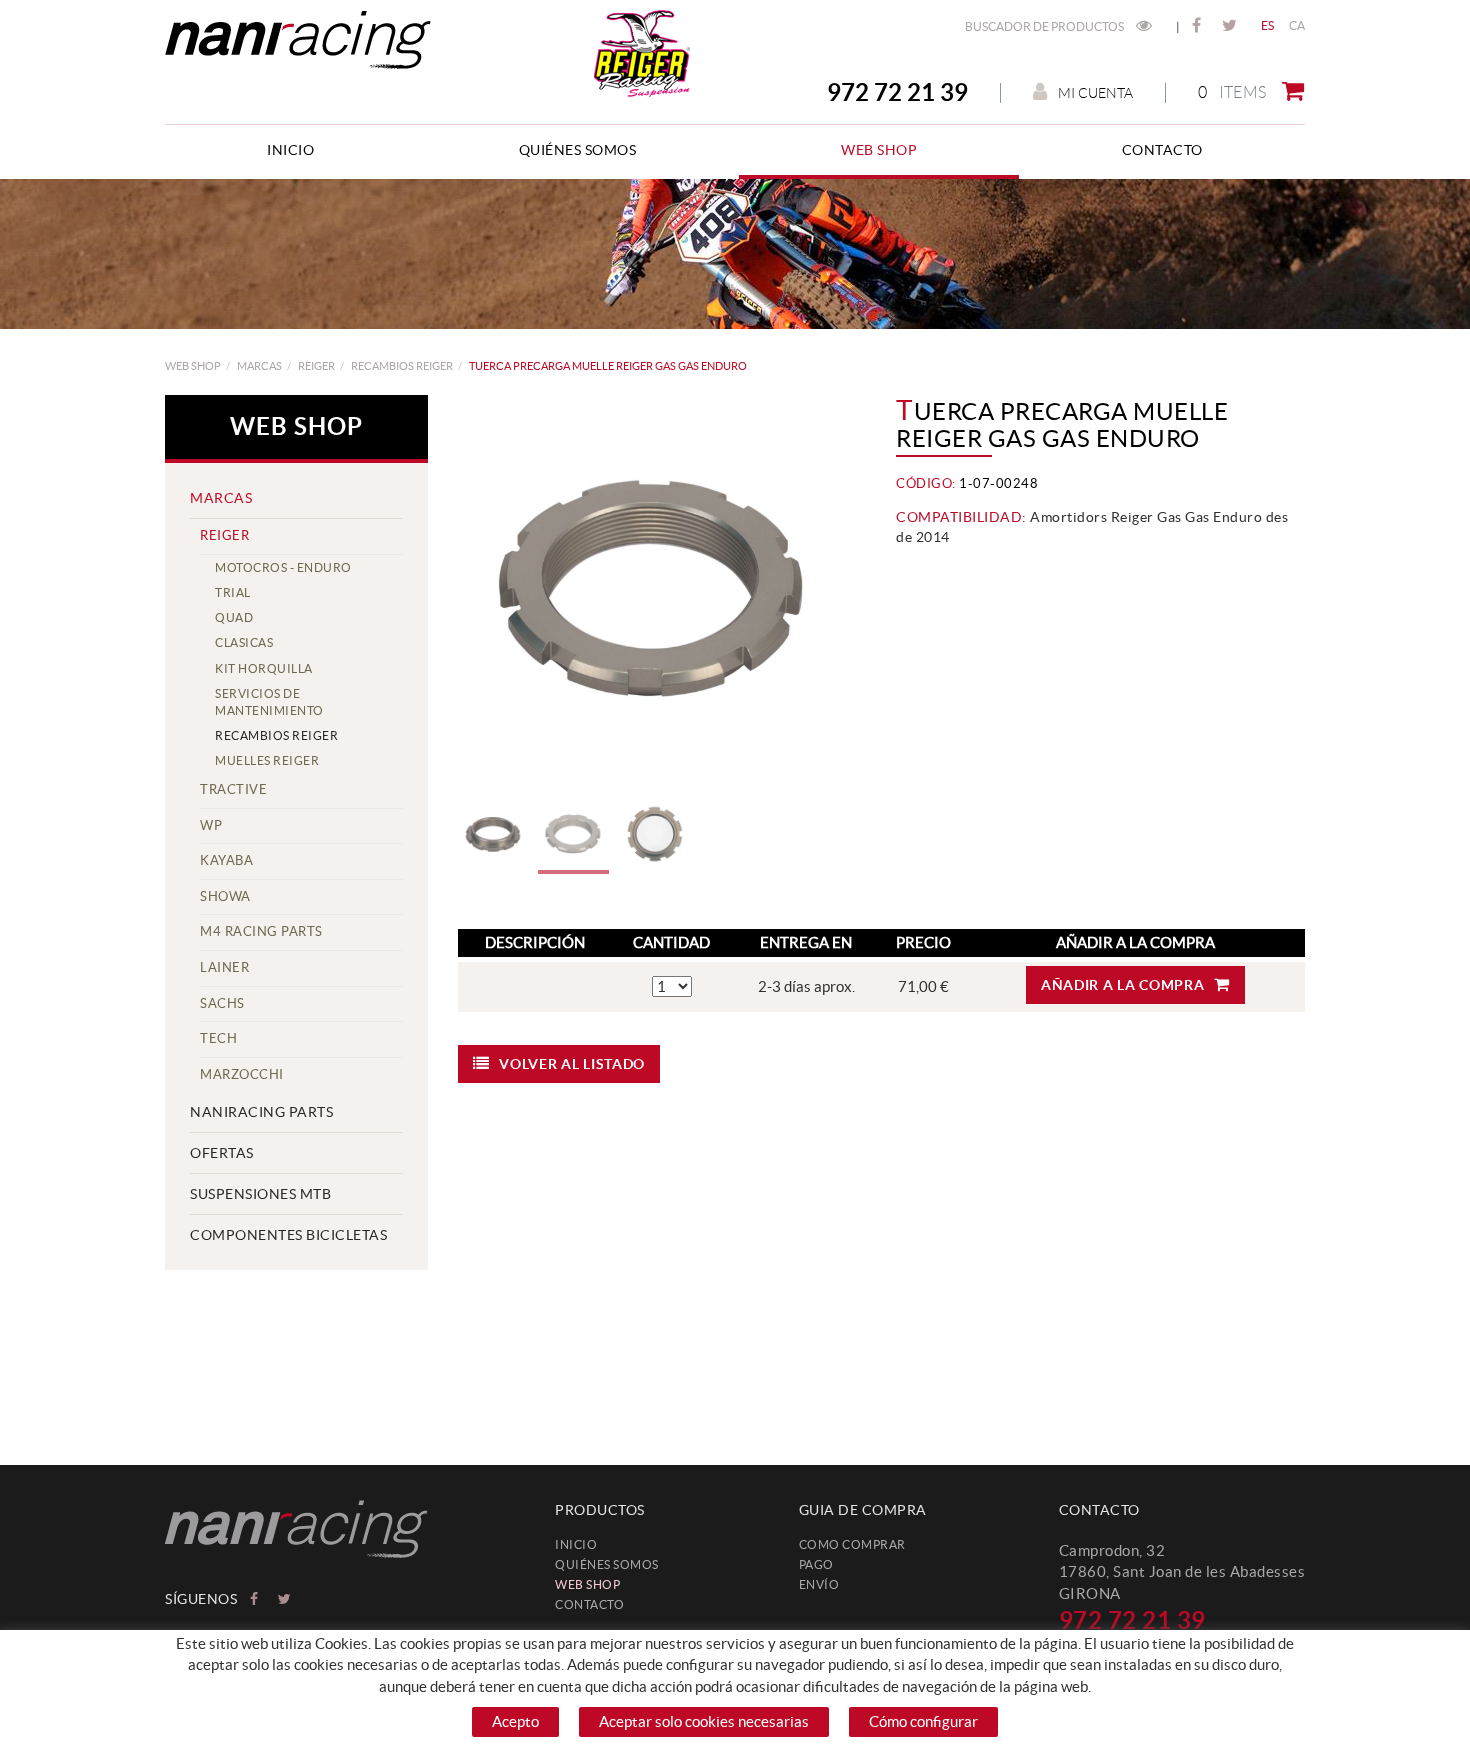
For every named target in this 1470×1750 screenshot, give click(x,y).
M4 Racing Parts (261, 931)
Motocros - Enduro (283, 567)
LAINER (224, 967)
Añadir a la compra (1123, 985)
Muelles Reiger (267, 760)
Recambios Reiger (402, 366)
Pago (816, 1564)
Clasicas (244, 642)
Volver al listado (572, 1064)
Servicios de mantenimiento (269, 702)
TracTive (233, 789)
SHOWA (225, 896)
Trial (233, 592)
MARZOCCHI (242, 1074)
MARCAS (259, 366)
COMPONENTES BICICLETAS (288, 1235)
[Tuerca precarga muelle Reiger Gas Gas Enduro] (655, 592)
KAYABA (226, 860)
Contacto (589, 1604)
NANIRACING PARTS (261, 1112)
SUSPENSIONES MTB (260, 1194)
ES (1268, 25)
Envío (819, 1584)
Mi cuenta (1095, 93)
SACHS (222, 1003)
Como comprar (852, 1544)
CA (1297, 25)
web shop (193, 366)
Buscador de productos (1045, 26)
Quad (234, 617)
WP (211, 825)
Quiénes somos (607, 1564)
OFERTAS (222, 1153)
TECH (218, 1038)
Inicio (576, 1544)
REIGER (316, 366)
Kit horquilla (264, 668)
